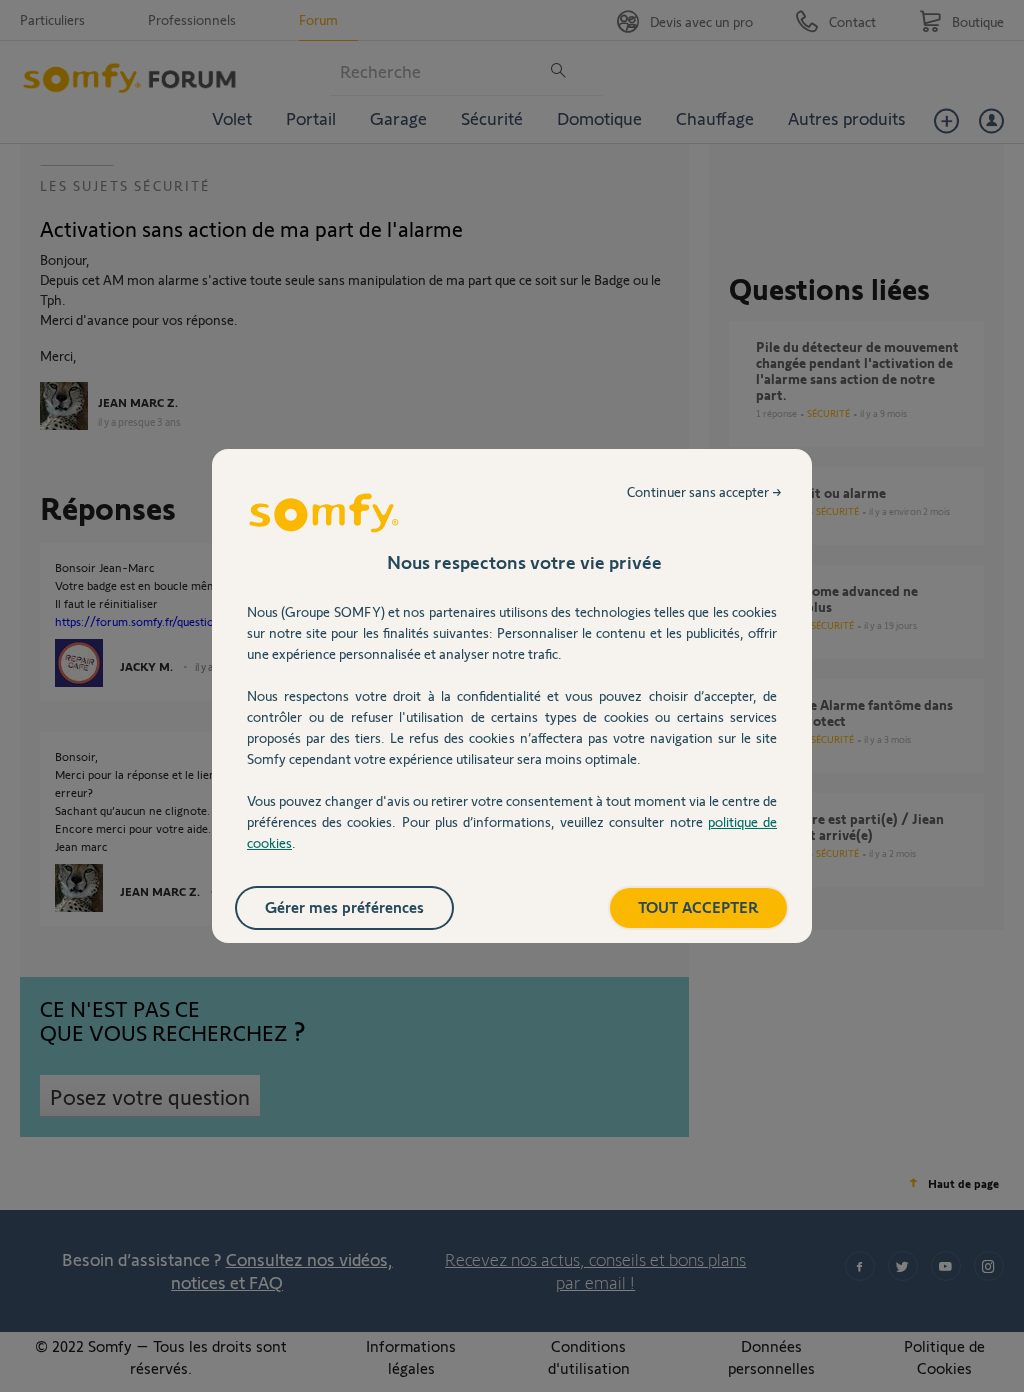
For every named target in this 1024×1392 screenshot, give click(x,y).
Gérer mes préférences (344, 906)
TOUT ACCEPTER (698, 906)
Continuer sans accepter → (704, 491)
